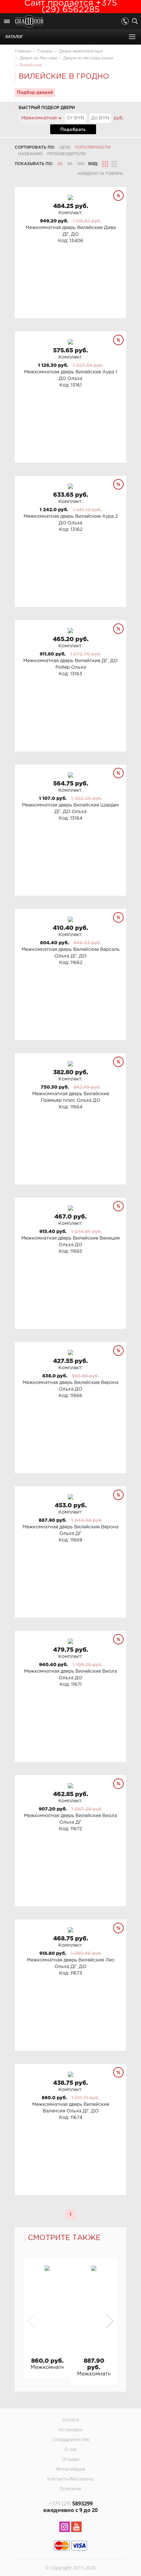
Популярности (93, 147)
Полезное (70, 2489)
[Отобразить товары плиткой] (105, 164)
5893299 (71, 2503)
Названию (30, 154)
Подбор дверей (35, 93)
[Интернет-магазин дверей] (29, 22)
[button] (109, 2321)
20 (60, 164)
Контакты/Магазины (70, 2479)
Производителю (67, 154)
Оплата (71, 2420)
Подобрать (73, 130)
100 (81, 164)
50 (70, 164)
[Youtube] (76, 2528)
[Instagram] (65, 2528)
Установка (71, 2429)
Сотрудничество (71, 2439)
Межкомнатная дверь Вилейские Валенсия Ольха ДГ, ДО (47, 2367)
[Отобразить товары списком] (114, 164)
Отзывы (71, 2459)
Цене (65, 147)
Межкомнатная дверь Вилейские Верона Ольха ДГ (94, 2374)
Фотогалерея (71, 2469)
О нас (71, 2449)
